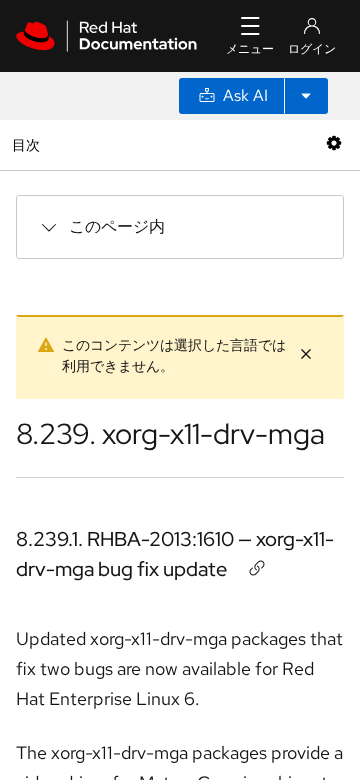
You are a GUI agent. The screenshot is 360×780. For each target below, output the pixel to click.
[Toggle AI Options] (306, 96)
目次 (28, 144)
